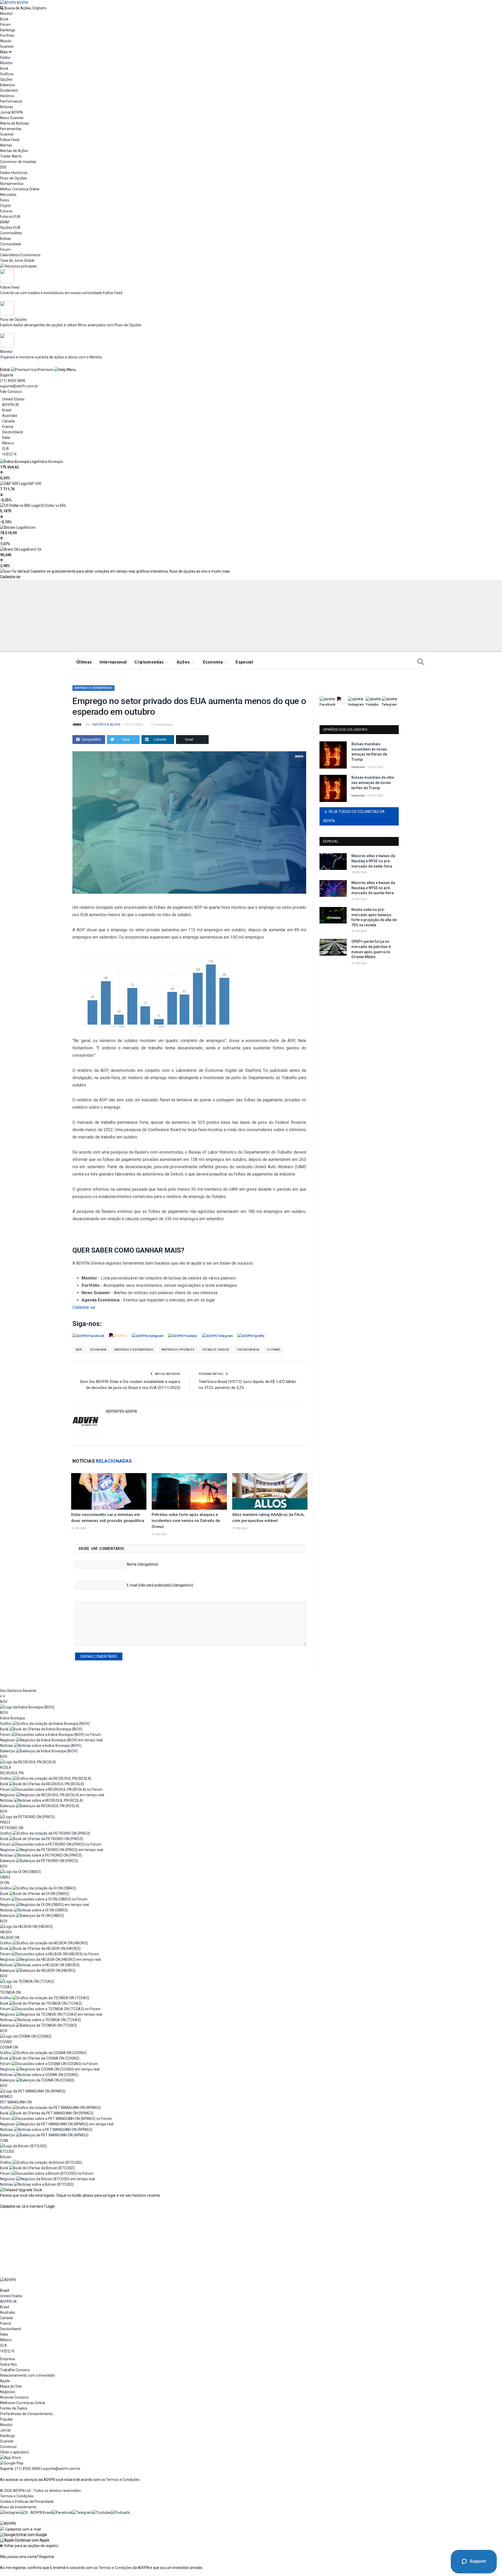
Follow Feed (10, 140)
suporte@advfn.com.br (19, 386)
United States (13, 399)
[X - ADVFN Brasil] (37, 2513)
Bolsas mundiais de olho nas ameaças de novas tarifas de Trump (373, 783)
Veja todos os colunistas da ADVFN (354, 816)
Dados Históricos (14, 173)
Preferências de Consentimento (26, 2414)
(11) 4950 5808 (13, 381)
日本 (6, 449)
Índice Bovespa (50, 462)
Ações (183, 662)
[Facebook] (62, 2513)
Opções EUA (10, 228)
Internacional (113, 662)
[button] (24, 2535)
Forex (5, 200)
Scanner (7, 46)
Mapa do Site (11, 2386)
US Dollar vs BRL (53, 505)
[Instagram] (11, 2513)
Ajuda (5, 2381)
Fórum (5, 25)
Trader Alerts (11, 156)
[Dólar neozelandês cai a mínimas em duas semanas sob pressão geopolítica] (109, 1491)
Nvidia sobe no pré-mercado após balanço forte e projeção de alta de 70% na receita (374, 917)
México (8, 443)
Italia (6, 438)
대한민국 (9, 454)
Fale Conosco (11, 392)
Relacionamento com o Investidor (28, 2375)
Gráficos (7, 74)
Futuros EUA (10, 217)
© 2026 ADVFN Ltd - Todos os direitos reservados (40, 2491)
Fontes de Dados (14, 2408)
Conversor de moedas (18, 162)
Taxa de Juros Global (17, 260)
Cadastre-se (10, 577)
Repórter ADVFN (106, 725)
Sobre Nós (8, 2364)
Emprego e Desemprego (93, 688)
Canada (8, 421)
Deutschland (12, 432)
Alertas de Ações (14, 151)
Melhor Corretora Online (20, 189)
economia (98, 1350)
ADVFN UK (10, 405)
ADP (79, 1350)
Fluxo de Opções (13, 178)
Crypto (5, 206)
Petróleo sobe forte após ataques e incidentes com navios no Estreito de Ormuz (186, 1521)
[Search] (421, 662)
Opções (6, 79)
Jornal (5, 2430)
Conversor (8, 2447)
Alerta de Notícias (15, 123)
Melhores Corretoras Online (23, 2403)
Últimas (84, 662)
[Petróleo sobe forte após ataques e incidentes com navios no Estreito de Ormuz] (189, 1491)
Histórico (7, 96)
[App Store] (10, 2458)
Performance (11, 101)
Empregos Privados (178, 1350)
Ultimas (274, 1350)
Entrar (5, 370)
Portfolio (7, 36)
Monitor (6, 14)
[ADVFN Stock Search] (2, 8)
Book (4, 19)
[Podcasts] (120, 2513)
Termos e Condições (123, 2480)
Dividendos (9, 90)
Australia (10, 416)
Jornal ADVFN (11, 112)
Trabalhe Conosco (15, 2370)
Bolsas (5, 239)
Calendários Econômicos (20, 255)
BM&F (5, 222)
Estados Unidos (216, 1350)
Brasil (7, 410)
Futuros (6, 211)
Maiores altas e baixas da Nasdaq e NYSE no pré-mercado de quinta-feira (373, 888)
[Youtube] (101, 2513)
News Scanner (12, 118)
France (8, 427)
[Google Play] (12, 2463)
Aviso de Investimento (18, 2507)
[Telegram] (82, 2513)
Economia (213, 662)
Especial (244, 662)
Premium (46, 370)
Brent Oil (34, 549)
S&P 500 (34, 484)
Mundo (6, 41)
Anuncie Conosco (14, 2397)
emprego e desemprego (134, 1350)
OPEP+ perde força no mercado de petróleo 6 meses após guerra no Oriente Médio (371, 949)
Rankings (8, 30)
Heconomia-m (248, 1350)
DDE (3, 167)
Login (50, 2206)
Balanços (8, 85)
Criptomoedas (149, 662)
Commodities (11, 233)
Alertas (6, 145)
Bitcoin (30, 527)
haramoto (358, 767)
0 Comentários (162, 725)
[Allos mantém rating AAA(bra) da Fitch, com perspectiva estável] (270, 1491)
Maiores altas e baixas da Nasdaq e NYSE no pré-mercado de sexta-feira (373, 861)
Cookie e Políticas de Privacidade (27, 2502)
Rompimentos (12, 184)
